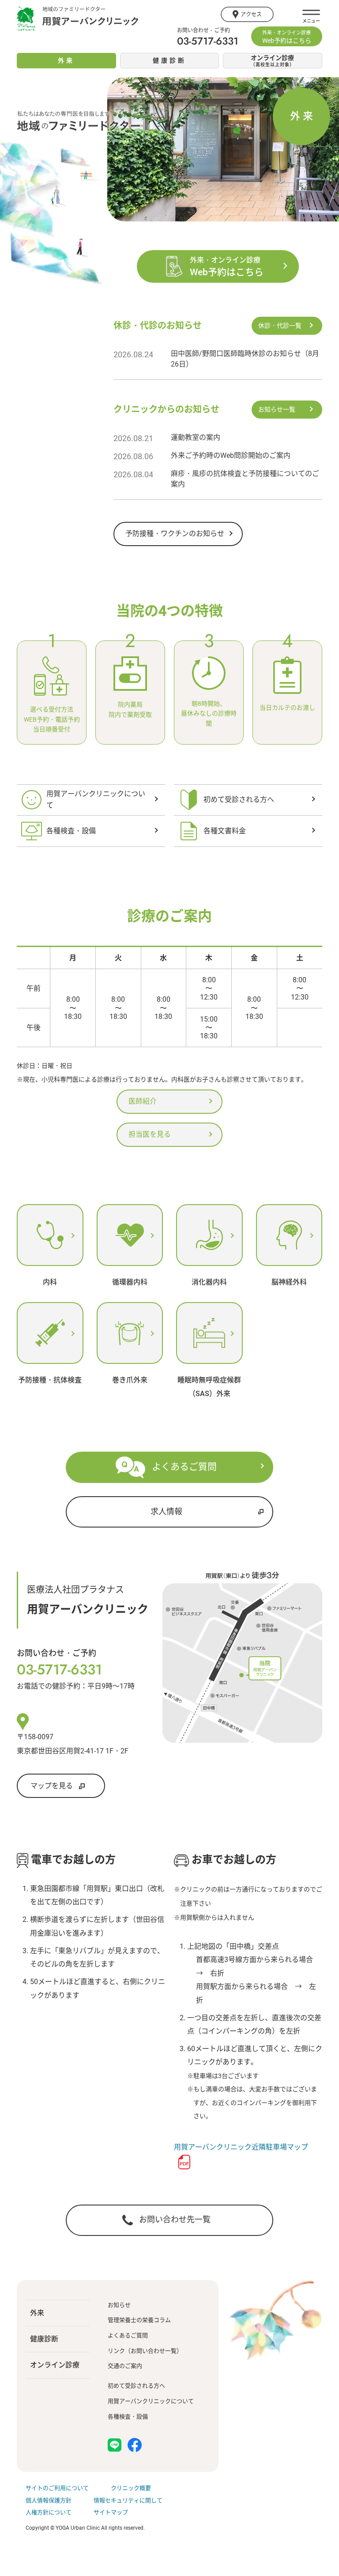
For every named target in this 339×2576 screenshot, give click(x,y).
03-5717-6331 (208, 41)
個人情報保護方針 (49, 2500)
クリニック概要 (131, 2488)
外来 (37, 2313)
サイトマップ (111, 2512)
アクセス (251, 15)
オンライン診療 (55, 2365)
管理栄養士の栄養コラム (139, 2320)
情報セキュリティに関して (128, 2500)
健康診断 (44, 2339)
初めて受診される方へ (136, 2386)
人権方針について (49, 2512)
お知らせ (119, 2305)
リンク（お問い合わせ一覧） (145, 2351)
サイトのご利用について (57, 2488)
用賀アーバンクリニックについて (151, 2401)
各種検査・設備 (128, 2417)
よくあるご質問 (128, 2335)
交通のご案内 (125, 2366)
